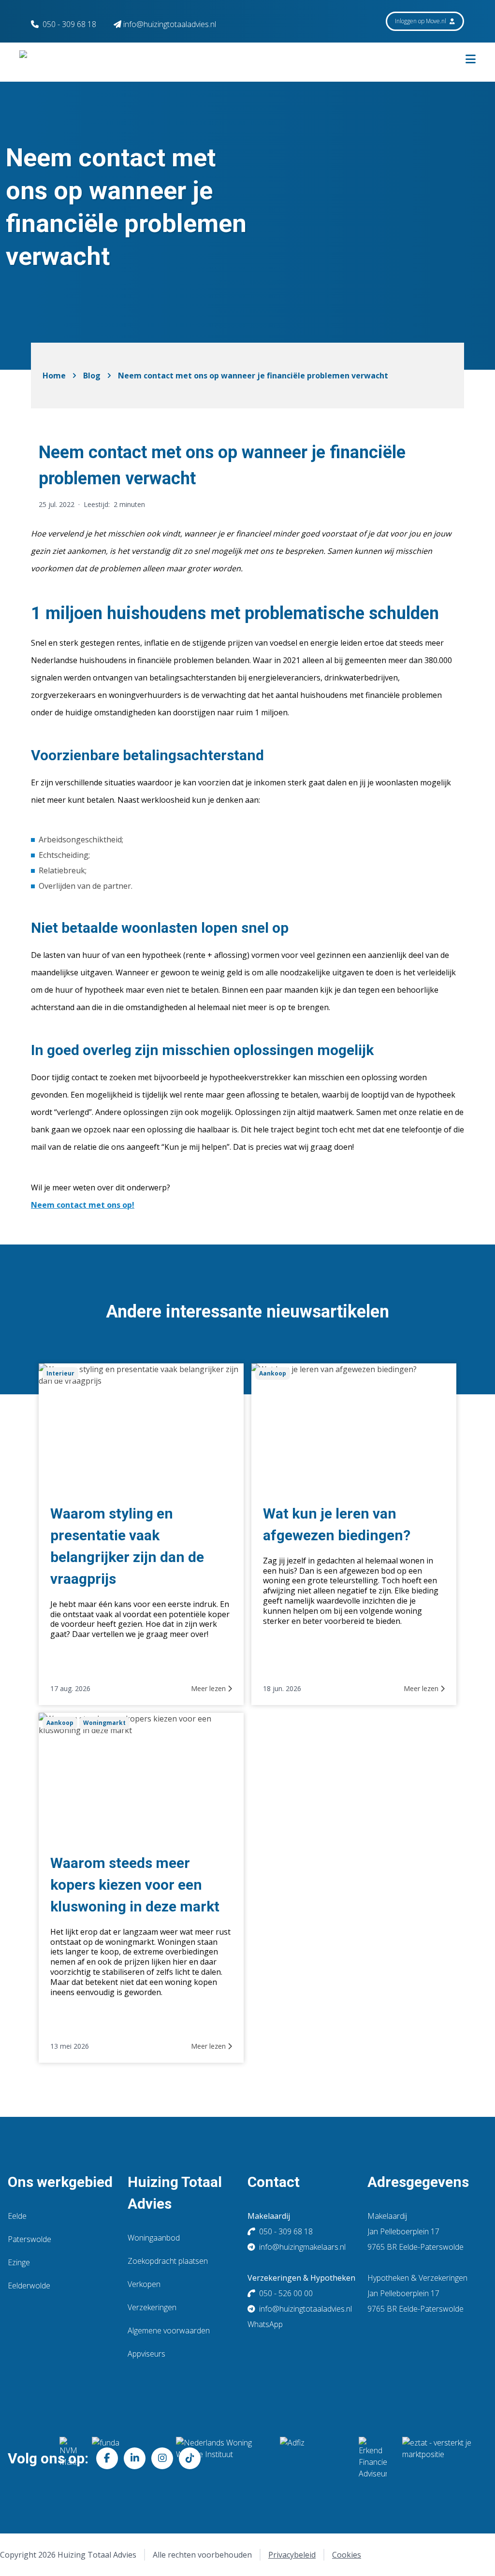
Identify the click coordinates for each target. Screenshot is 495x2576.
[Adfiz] (312, 2458)
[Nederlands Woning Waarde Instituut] (220, 2458)
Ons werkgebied (60, 2182)
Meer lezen (209, 1688)
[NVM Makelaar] (68, 2458)
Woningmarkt (104, 1723)
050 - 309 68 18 (69, 24)
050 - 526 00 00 (286, 2293)
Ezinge (19, 2262)
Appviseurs (146, 2354)
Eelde (17, 2216)
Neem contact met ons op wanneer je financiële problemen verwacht (253, 376)
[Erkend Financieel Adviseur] (373, 2458)
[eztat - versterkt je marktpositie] (437, 2458)
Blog (92, 376)
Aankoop (273, 1373)
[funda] (126, 2458)
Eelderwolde (29, 2286)
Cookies (347, 2555)
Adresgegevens (418, 2182)
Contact (274, 2182)
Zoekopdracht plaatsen (168, 2261)
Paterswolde (29, 2239)
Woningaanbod (154, 2238)
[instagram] (162, 2458)
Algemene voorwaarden (169, 2330)
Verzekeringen (152, 2307)
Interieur (60, 1373)
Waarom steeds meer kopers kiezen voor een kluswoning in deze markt (135, 1885)
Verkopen (144, 2284)
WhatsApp (265, 2324)
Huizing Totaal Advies (175, 2193)
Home (54, 376)
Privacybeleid (292, 2555)
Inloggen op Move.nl (421, 21)
